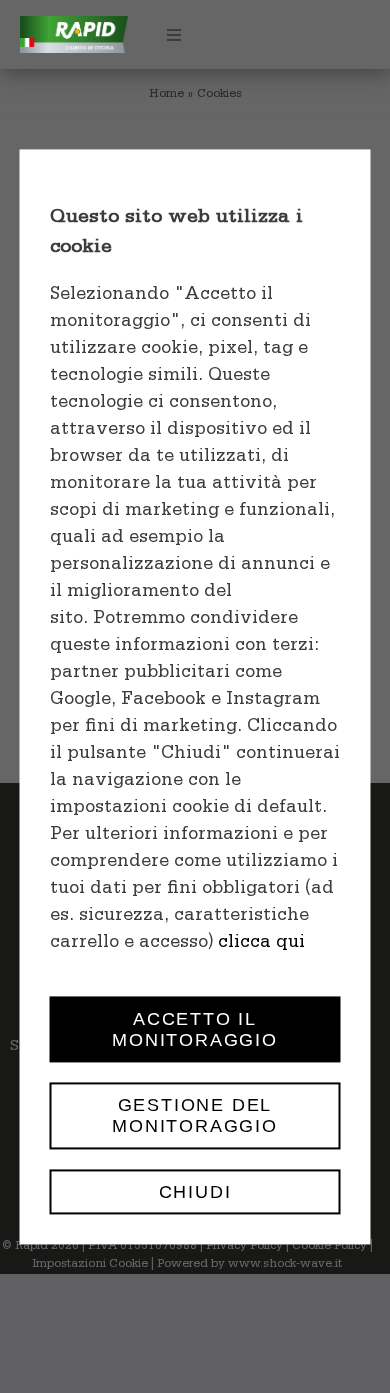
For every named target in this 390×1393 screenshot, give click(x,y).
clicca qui (261, 944)
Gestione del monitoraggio (195, 1116)
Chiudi (195, 1191)
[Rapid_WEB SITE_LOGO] (74, 25)
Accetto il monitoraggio (195, 1029)
